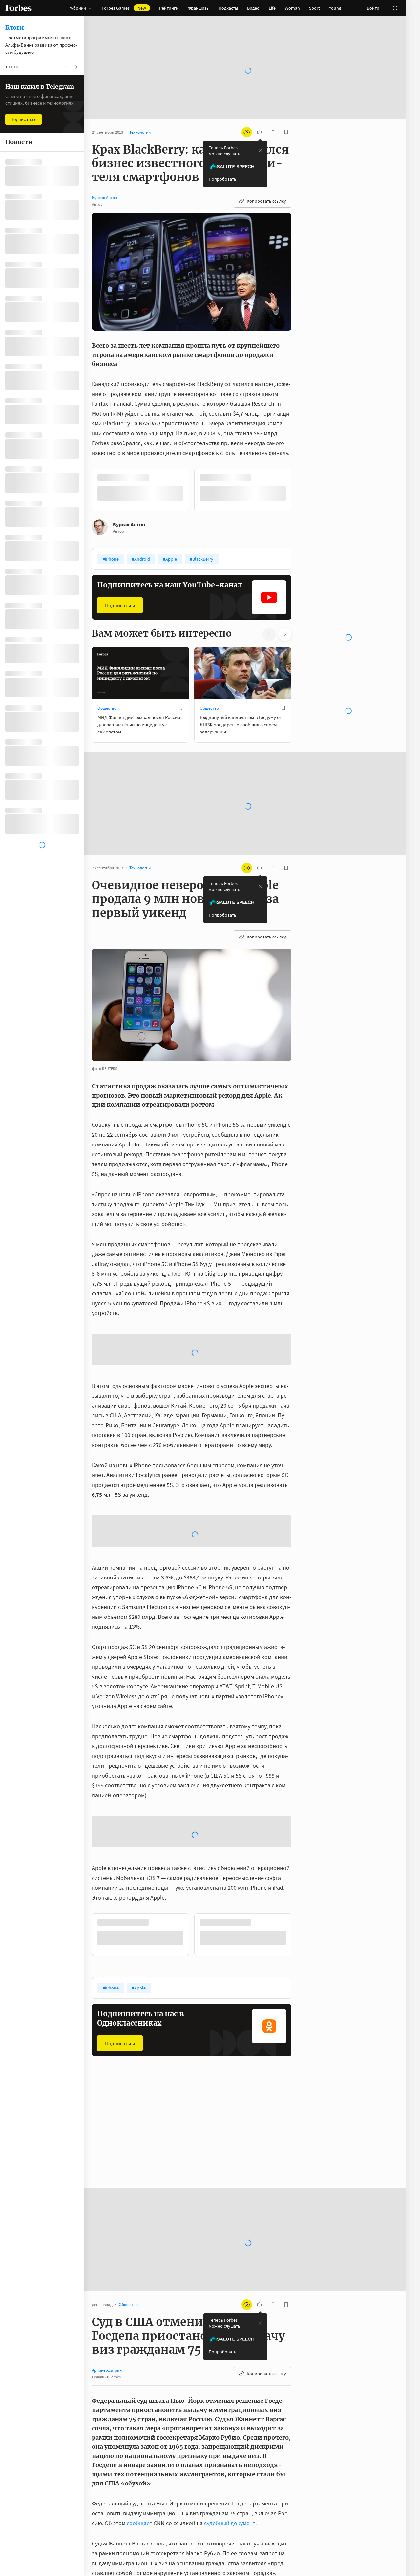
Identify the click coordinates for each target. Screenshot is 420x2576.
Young (335, 8)
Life (272, 8)
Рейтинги (169, 8)
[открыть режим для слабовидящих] (247, 132)
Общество (107, 708)
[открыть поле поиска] (395, 8)
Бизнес (206, 2145)
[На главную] (18, 8)
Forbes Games (124, 8)
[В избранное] (181, 708)
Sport (315, 8)
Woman (292, 8)
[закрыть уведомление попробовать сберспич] (260, 151)
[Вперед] (302, 490)
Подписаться (120, 605)
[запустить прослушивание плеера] (260, 132)
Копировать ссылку (266, 201)
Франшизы (199, 8)
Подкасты (228, 8)
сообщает (139, 2523)
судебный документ (230, 2523)
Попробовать (222, 179)
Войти (373, 8)
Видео (253, 8)
